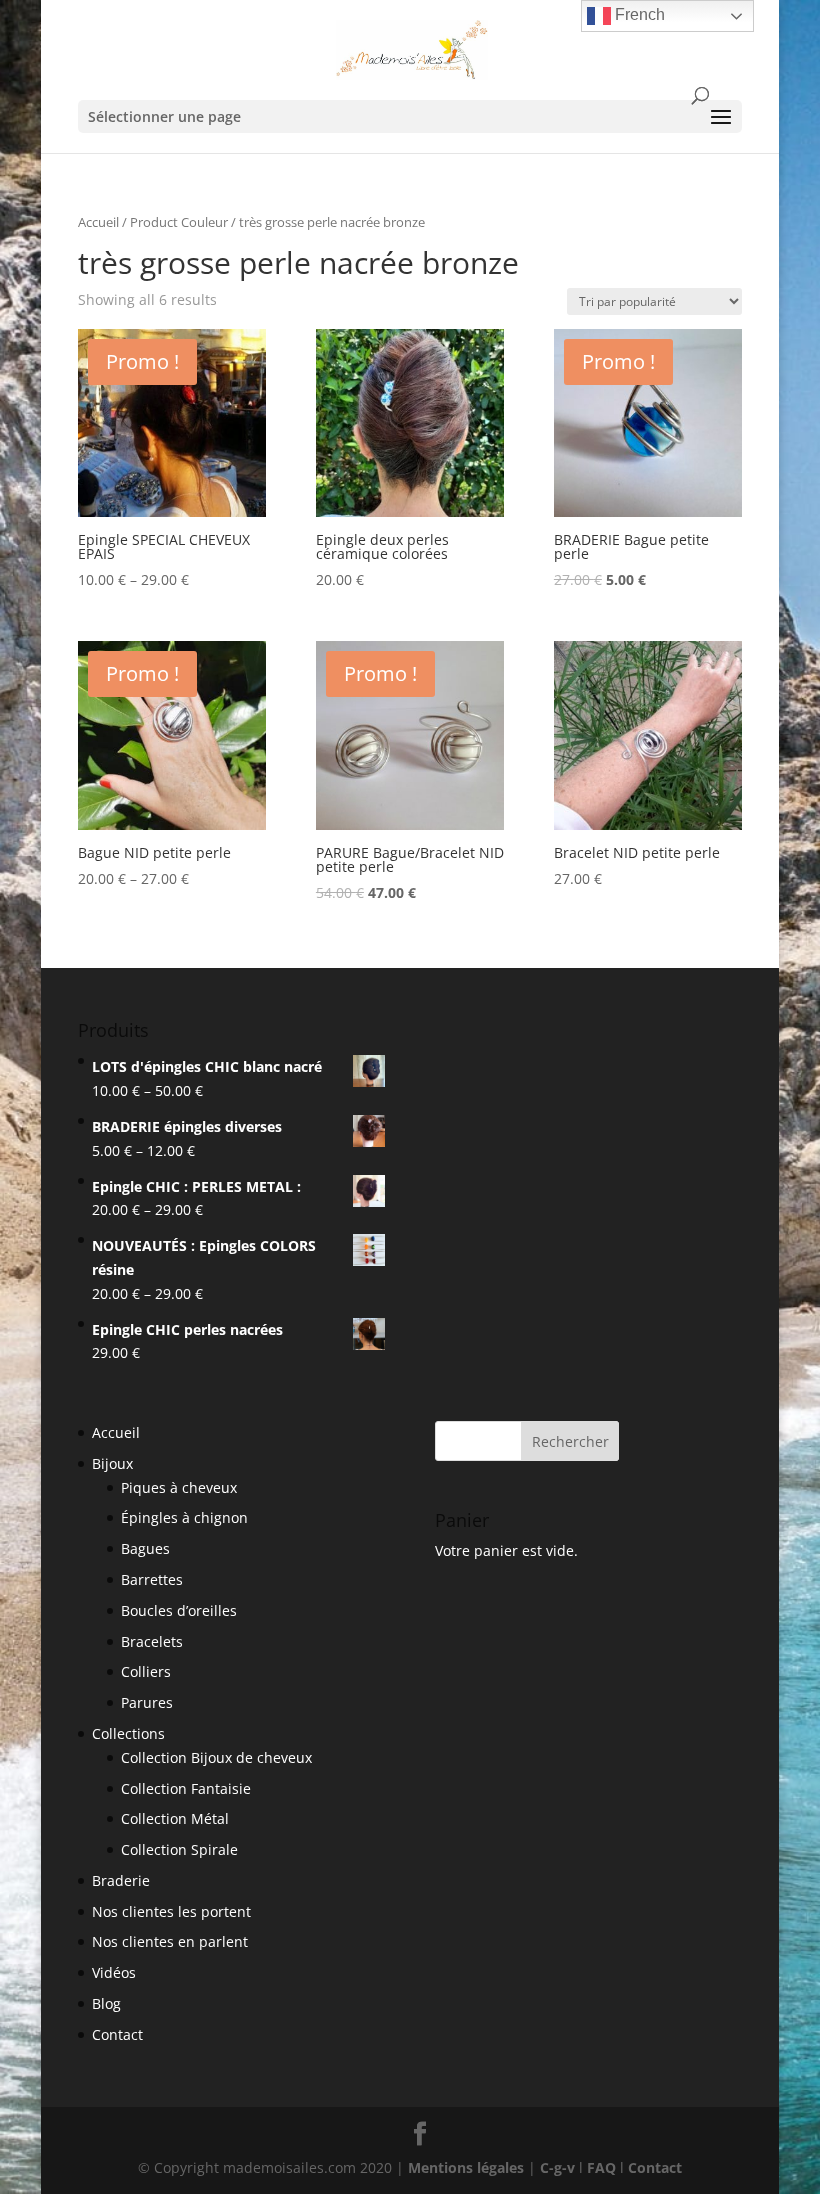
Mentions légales (466, 2167)
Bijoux (112, 1463)
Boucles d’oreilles (179, 1610)
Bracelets (152, 1641)
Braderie (121, 1880)
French (638, 14)
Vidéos (114, 1972)
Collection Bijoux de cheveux (216, 1757)
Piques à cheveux (179, 1487)
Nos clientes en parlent (170, 1941)
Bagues (145, 1548)
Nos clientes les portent (171, 1911)
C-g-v (557, 2167)
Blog (106, 2003)
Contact (117, 2034)
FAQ (601, 2167)
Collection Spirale (179, 1849)
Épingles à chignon (184, 1517)
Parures (147, 1702)
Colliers (146, 1671)
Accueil (98, 222)
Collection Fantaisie (186, 1788)
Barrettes (152, 1579)
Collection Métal (175, 1818)
